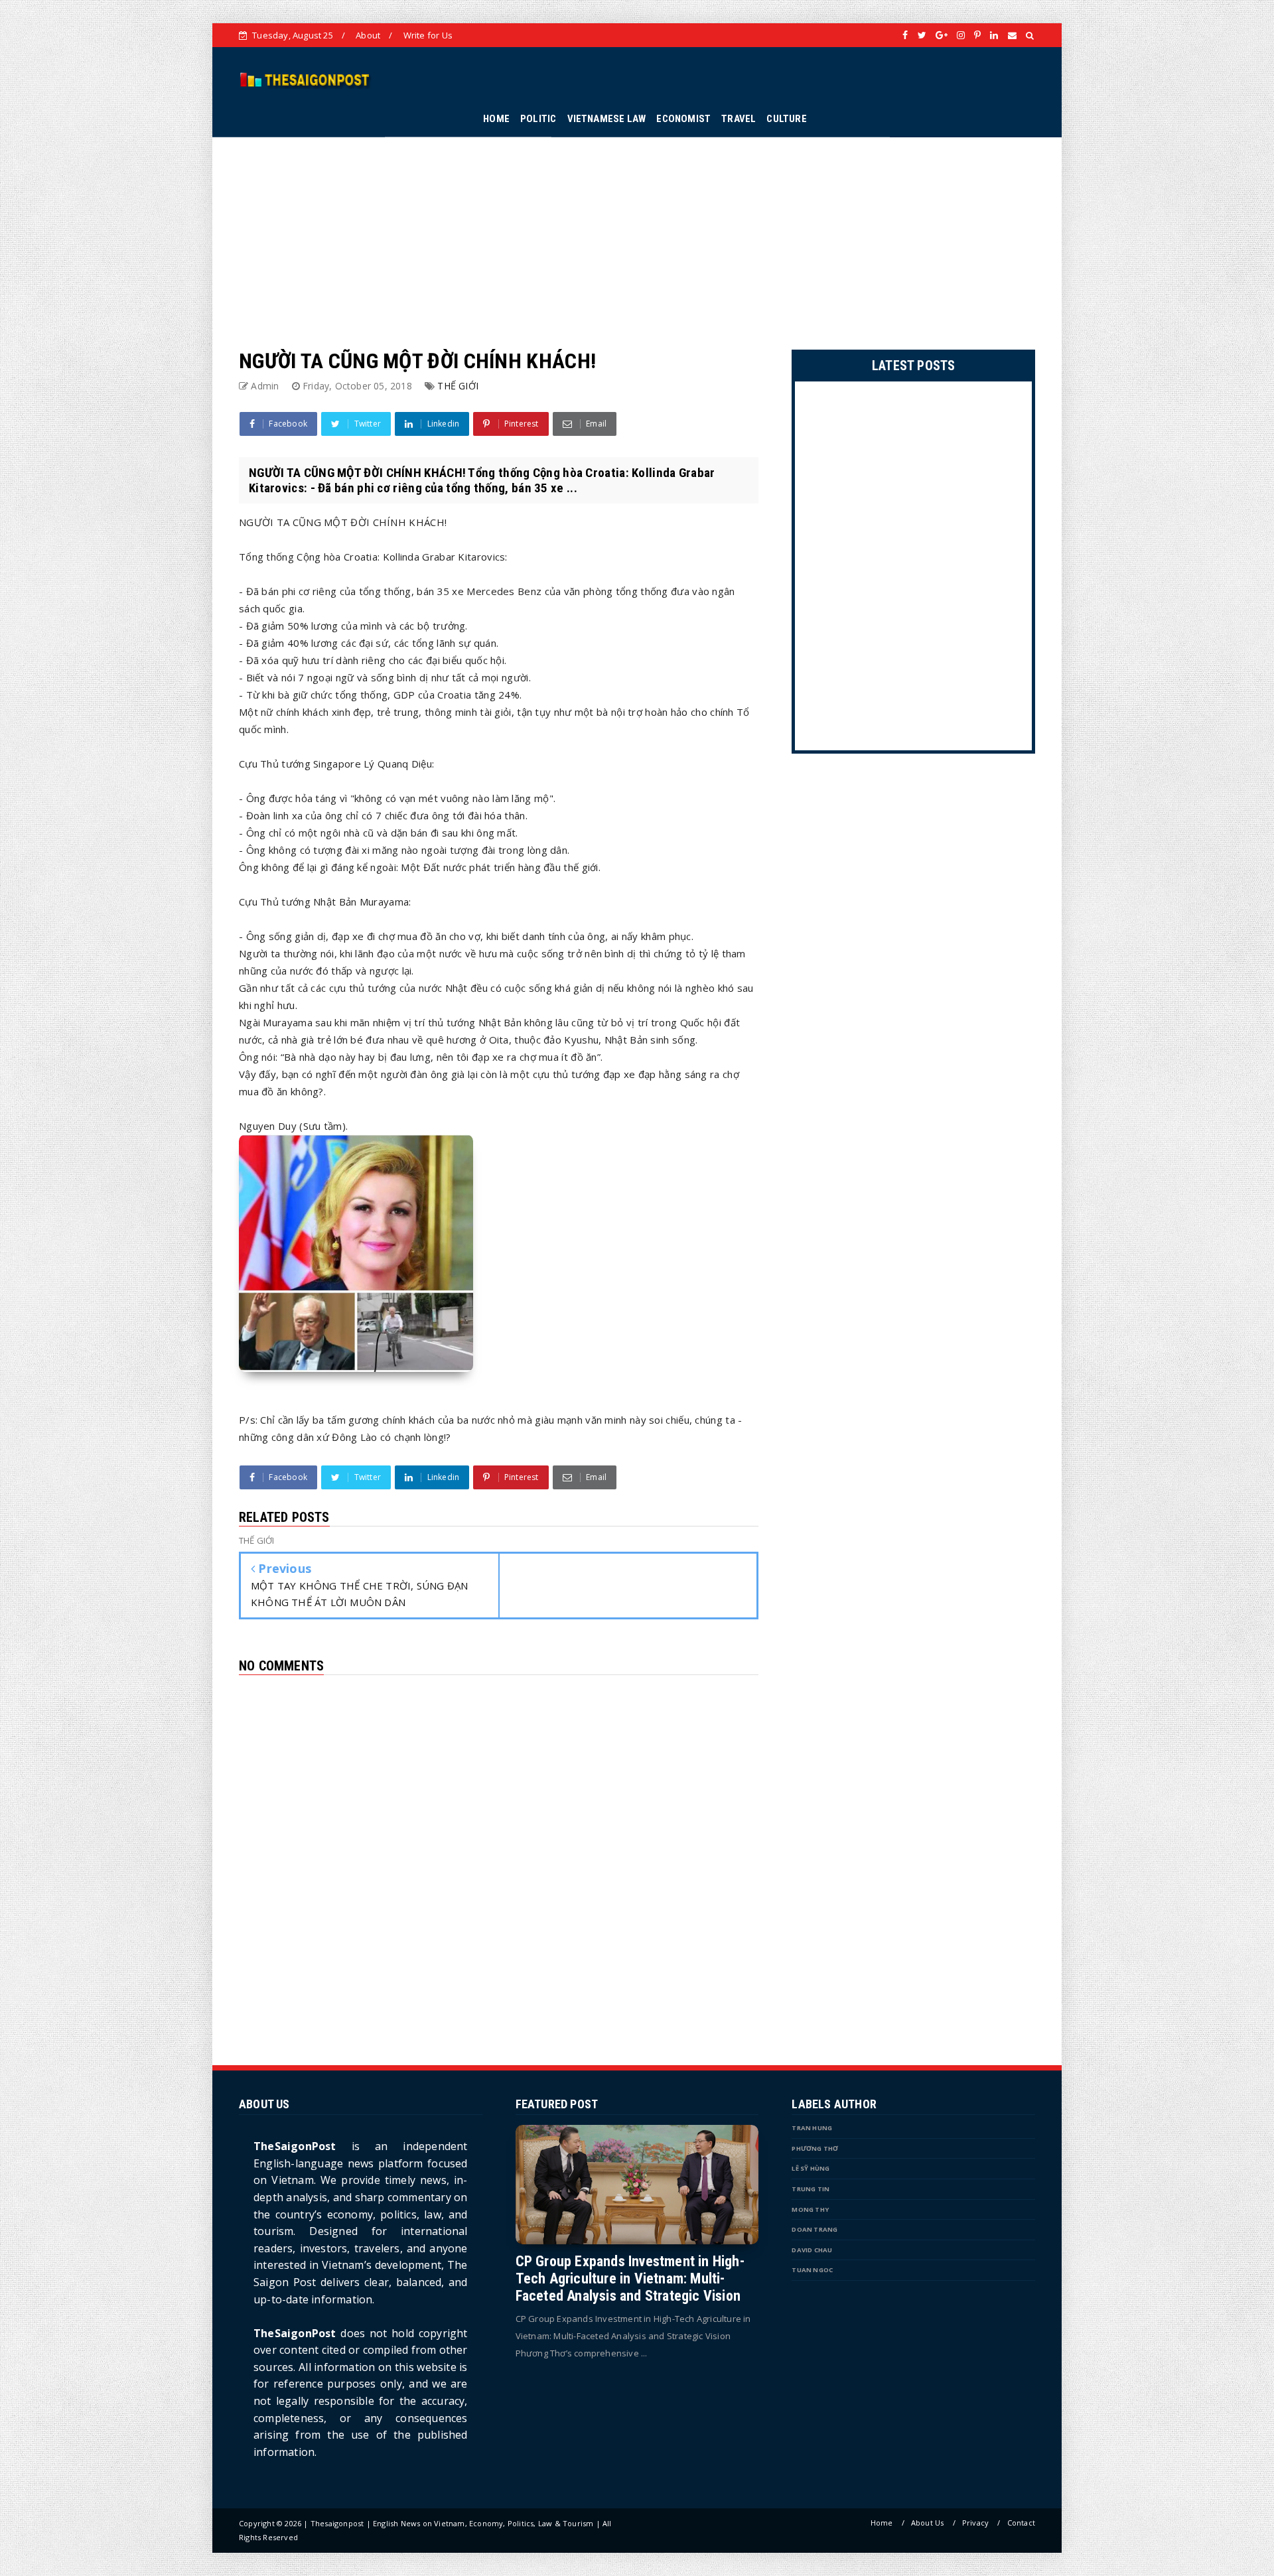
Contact (1021, 2523)
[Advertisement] (637, 230)
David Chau (812, 2250)
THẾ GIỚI (458, 386)
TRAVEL (739, 119)
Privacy (975, 2523)
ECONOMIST (683, 119)
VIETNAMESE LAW (607, 119)
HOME (496, 119)
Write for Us (428, 35)
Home (882, 2523)
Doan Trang (814, 2229)
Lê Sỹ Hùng (811, 2168)
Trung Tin (811, 2189)
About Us (928, 2523)
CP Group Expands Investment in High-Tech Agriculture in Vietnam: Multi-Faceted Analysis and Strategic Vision (630, 2278)
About (368, 35)
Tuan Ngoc (812, 2270)
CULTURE (786, 119)
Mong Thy (810, 2209)
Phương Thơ (815, 2148)
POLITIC (538, 119)
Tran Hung (812, 2128)
